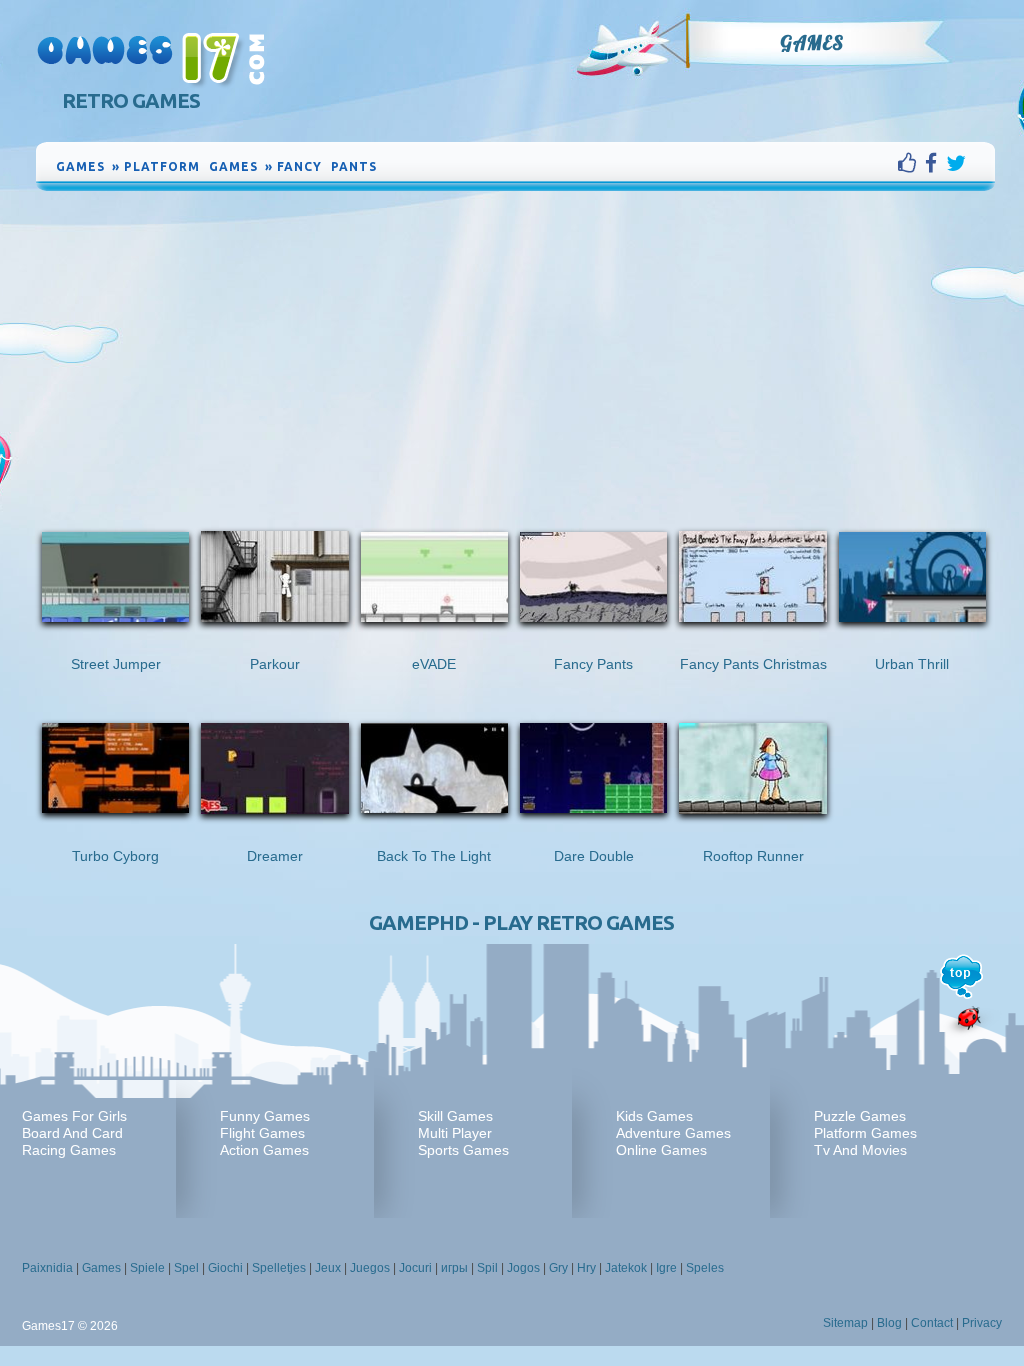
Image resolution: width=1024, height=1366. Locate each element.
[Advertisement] (516, 345)
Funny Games (265, 1116)
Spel (186, 1268)
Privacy (982, 1323)
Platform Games (865, 1133)
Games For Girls (74, 1116)
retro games (131, 100)
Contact (932, 1323)
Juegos (370, 1268)
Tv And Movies (860, 1150)
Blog (889, 1323)
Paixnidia (47, 1268)
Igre (666, 1268)
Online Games (661, 1150)
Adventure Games (673, 1133)
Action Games (264, 1150)
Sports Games (463, 1150)
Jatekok (626, 1268)
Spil (487, 1268)
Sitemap (845, 1323)
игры (454, 1268)
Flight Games (262, 1133)
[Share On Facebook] (935, 163)
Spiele (147, 1268)
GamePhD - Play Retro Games (521, 922)
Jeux (328, 1268)
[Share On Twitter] (956, 163)
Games (812, 43)
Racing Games (69, 1150)
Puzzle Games (860, 1116)
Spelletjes (279, 1268)
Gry (558, 1268)
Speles (705, 1268)
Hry (586, 1268)
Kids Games (654, 1116)
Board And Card (72, 1133)
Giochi (225, 1268)
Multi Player (455, 1133)
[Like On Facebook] (911, 163)
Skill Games (455, 1116)
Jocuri (415, 1268)
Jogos (523, 1268)
